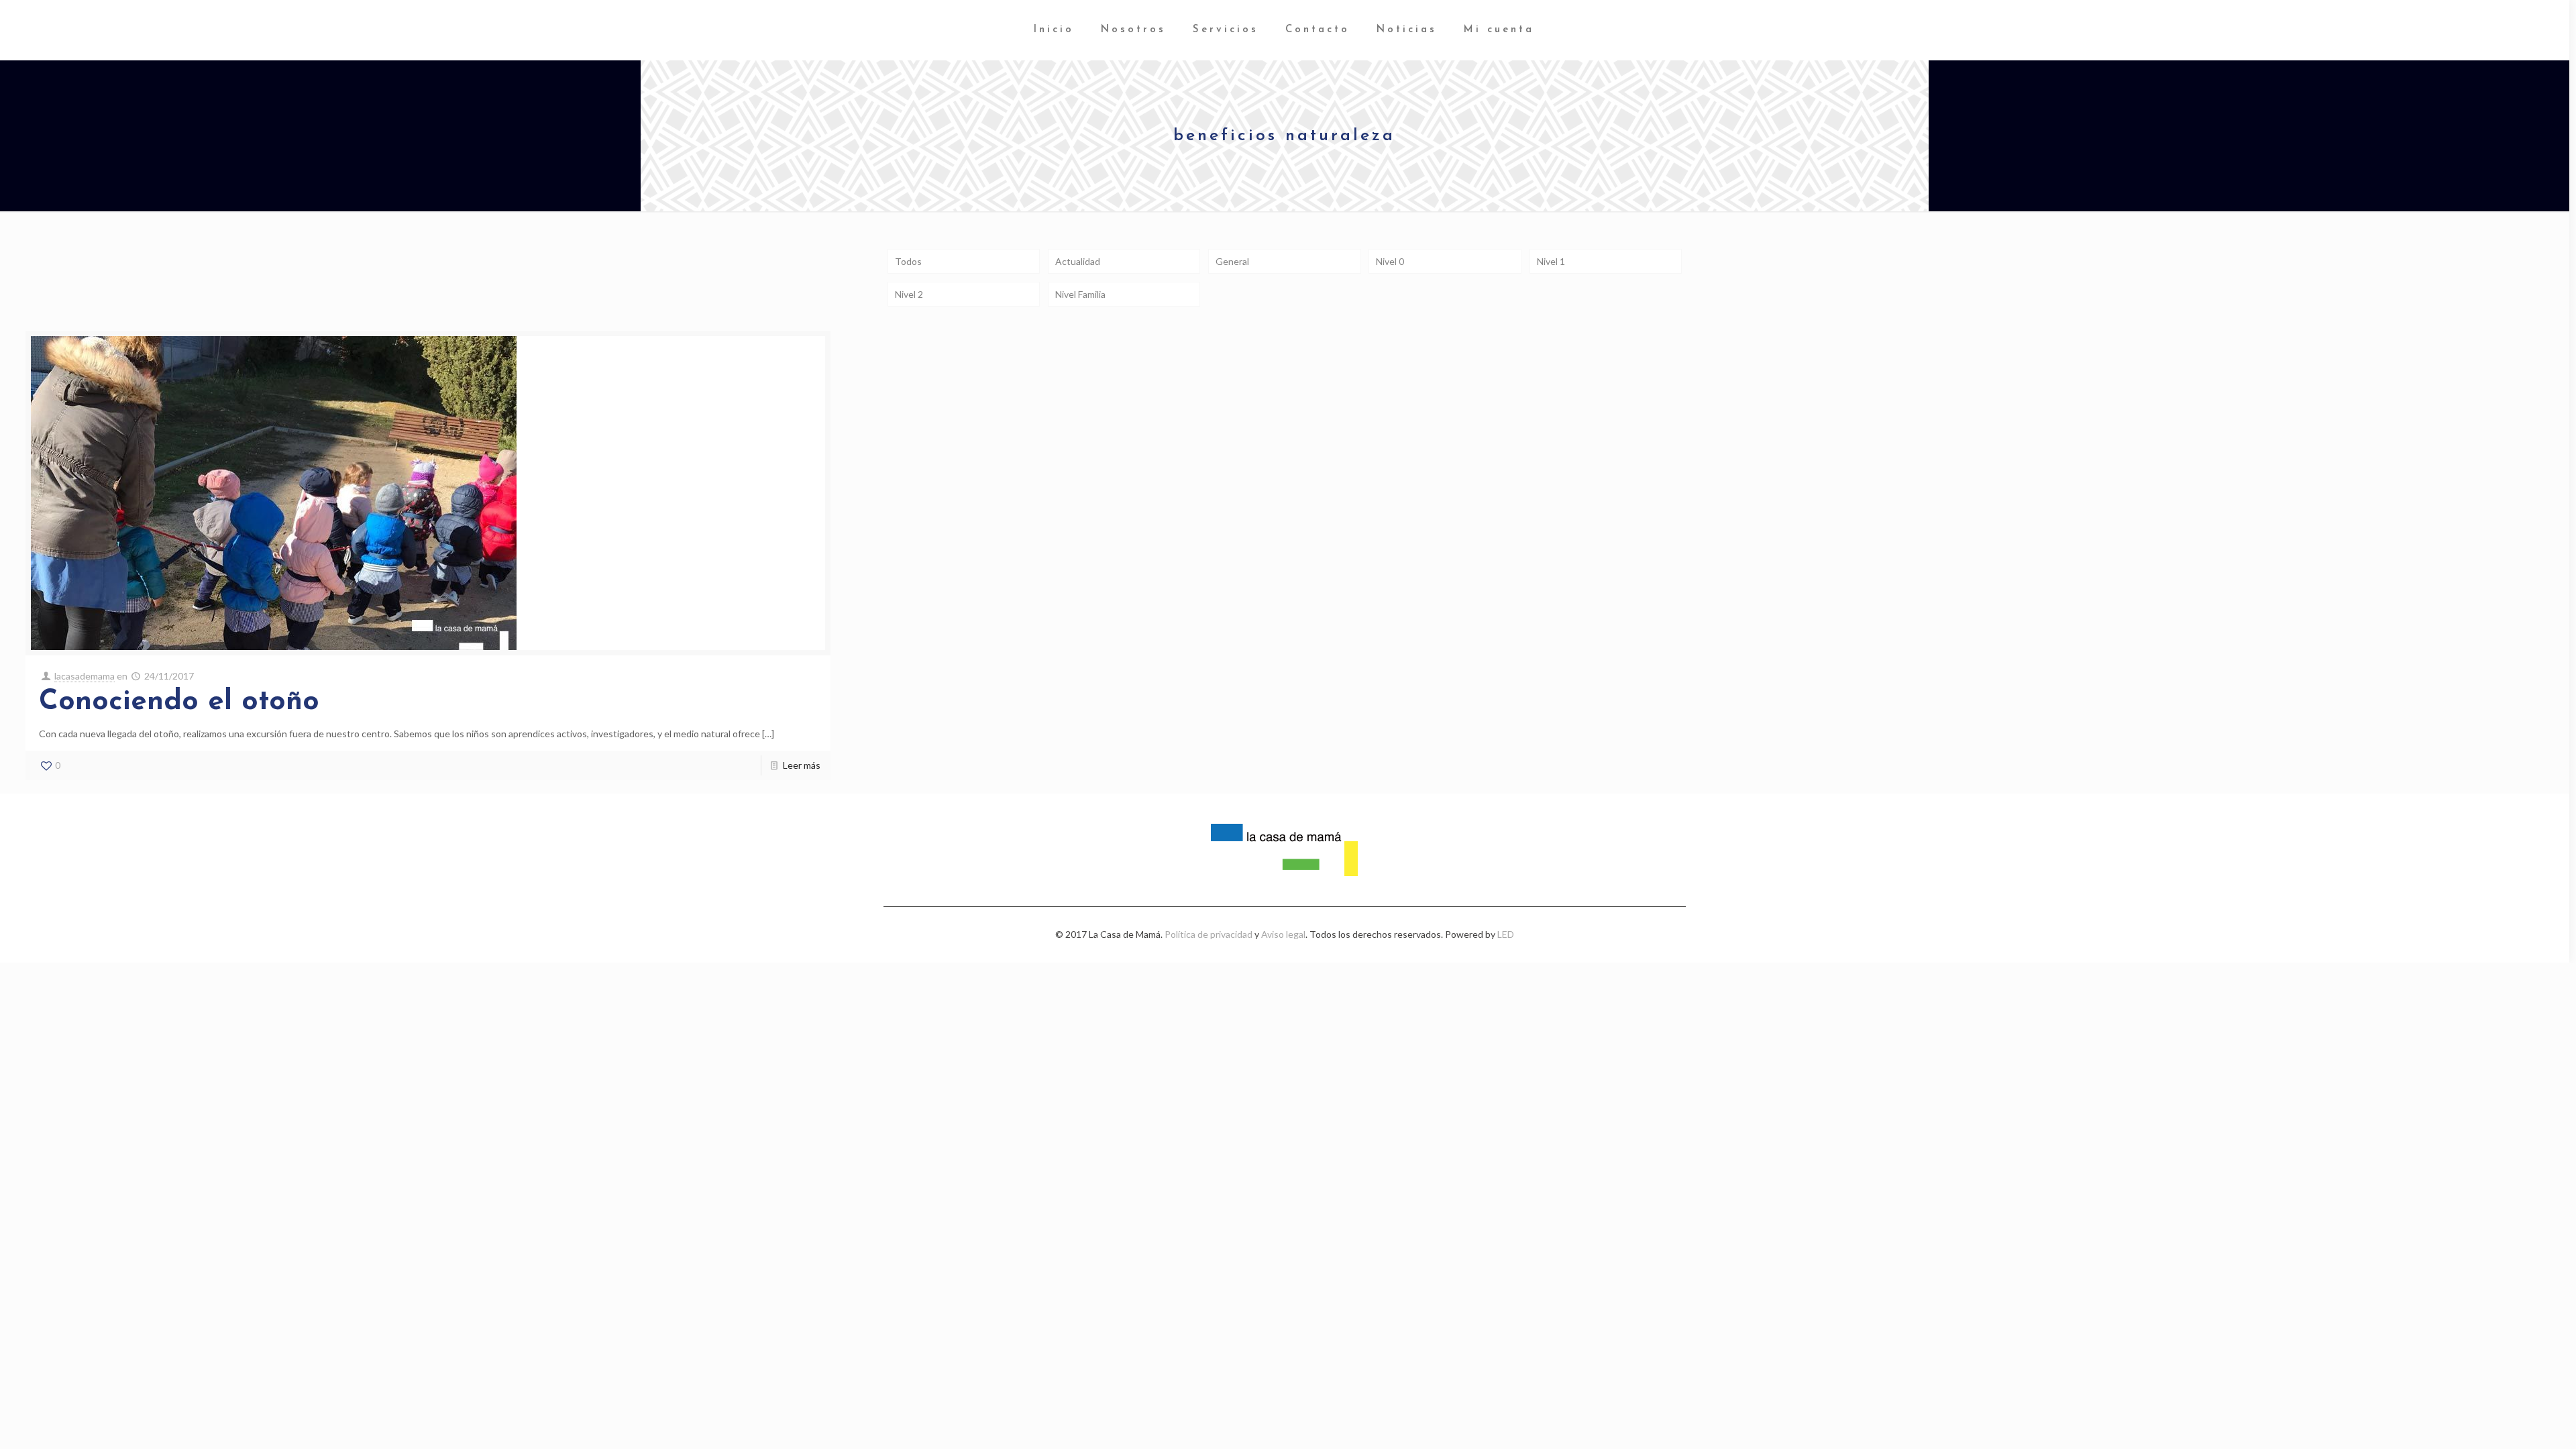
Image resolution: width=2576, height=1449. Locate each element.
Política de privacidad (1209, 934)
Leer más (802, 765)
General (1232, 261)
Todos (908, 261)
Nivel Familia (1080, 294)
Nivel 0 (1390, 261)
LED (1506, 934)
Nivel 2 (909, 294)
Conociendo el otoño (179, 702)
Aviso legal (1283, 934)
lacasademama (85, 676)
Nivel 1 (1551, 261)
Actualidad (1078, 261)
